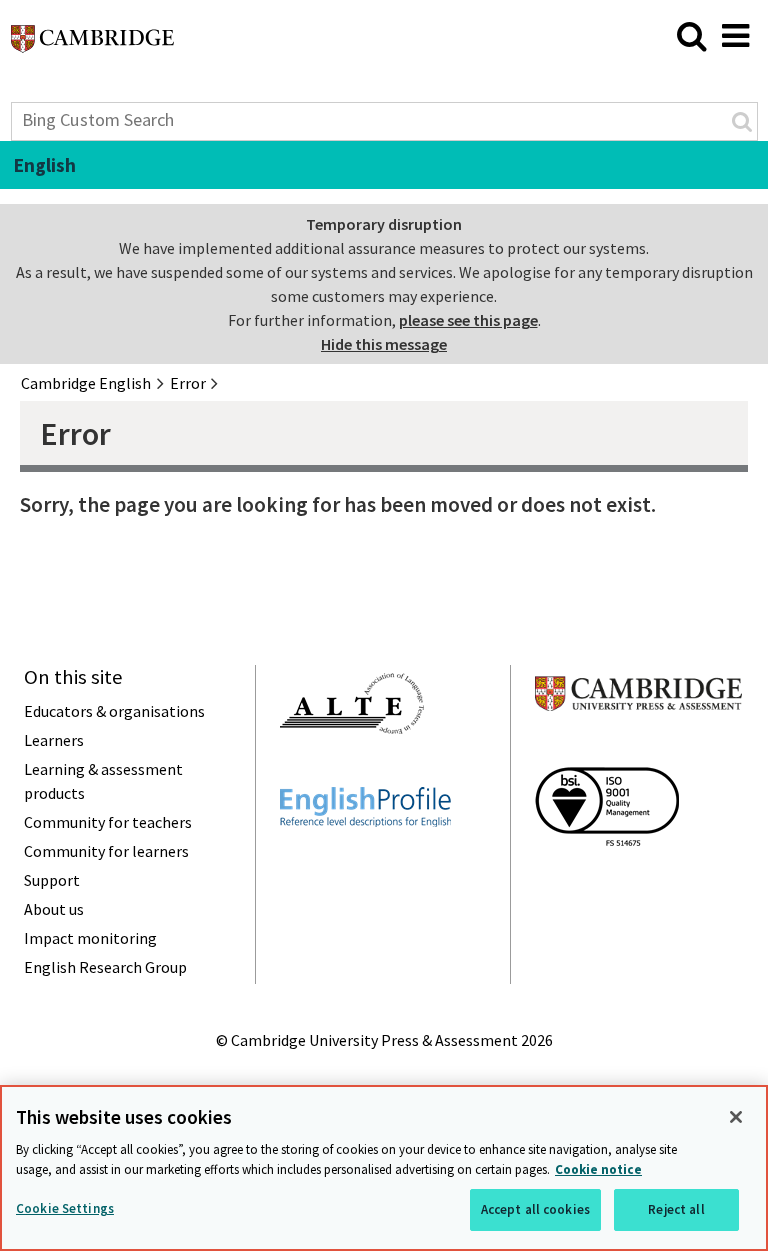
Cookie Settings (65, 1208)
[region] (384, 1168)
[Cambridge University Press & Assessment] (638, 750)
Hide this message (384, 344)
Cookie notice (598, 1169)
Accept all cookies (535, 1209)
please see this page (468, 320)
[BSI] (607, 882)
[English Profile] (365, 863)
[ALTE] (352, 770)
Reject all (676, 1209)
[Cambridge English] (92, 44)
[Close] (736, 1117)
